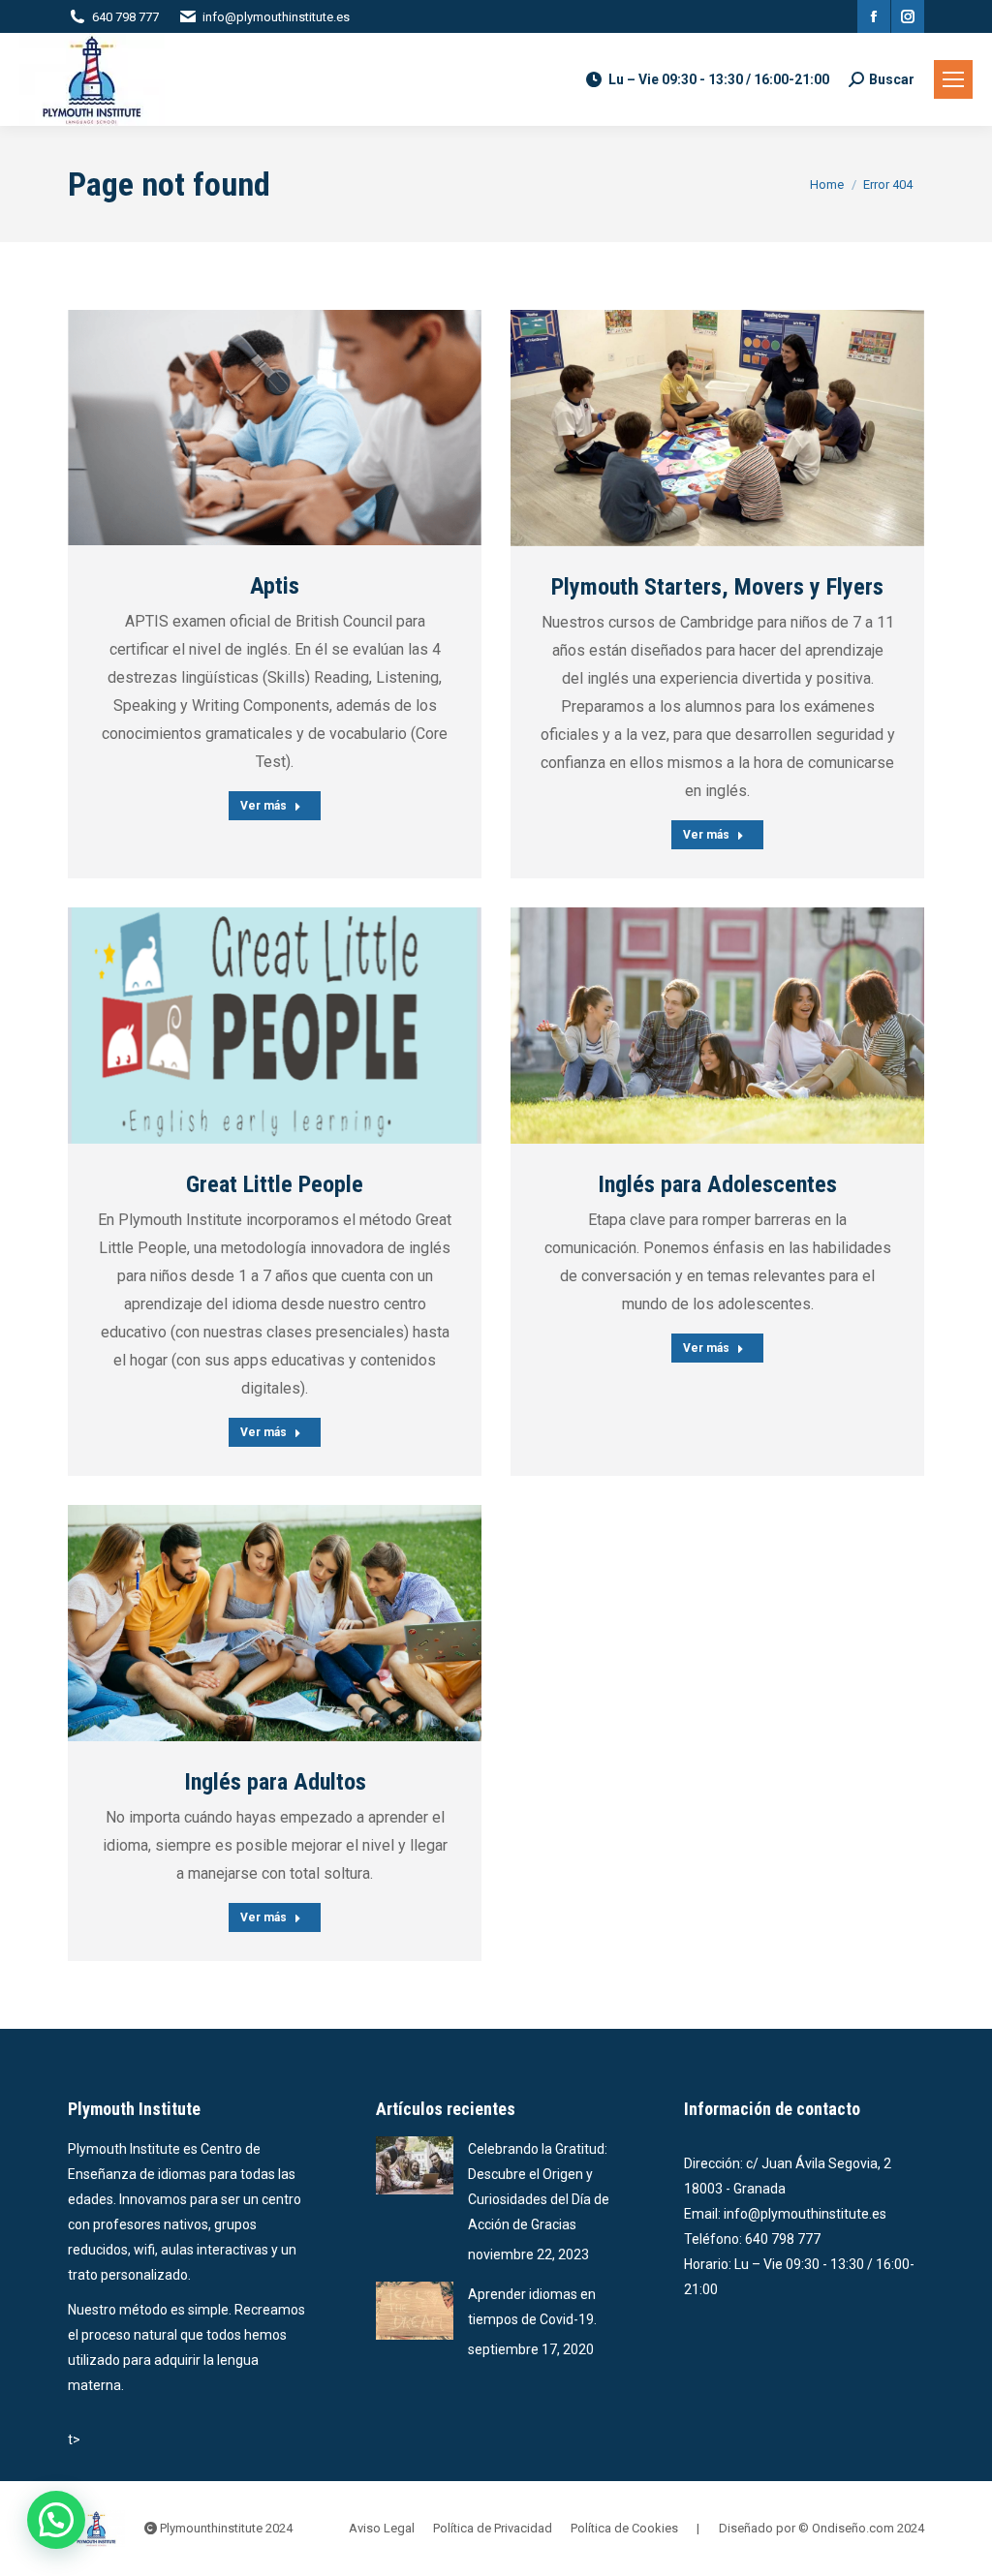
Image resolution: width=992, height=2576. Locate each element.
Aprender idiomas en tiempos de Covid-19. (532, 2307)
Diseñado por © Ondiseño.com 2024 (821, 2528)
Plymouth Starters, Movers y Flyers (717, 587)
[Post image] (275, 428)
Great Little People (275, 1184)
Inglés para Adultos (275, 1782)
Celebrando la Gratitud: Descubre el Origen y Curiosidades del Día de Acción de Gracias (539, 2187)
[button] (56, 2520)
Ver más (263, 806)
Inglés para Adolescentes (717, 1184)
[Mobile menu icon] (953, 79)
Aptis (275, 586)
